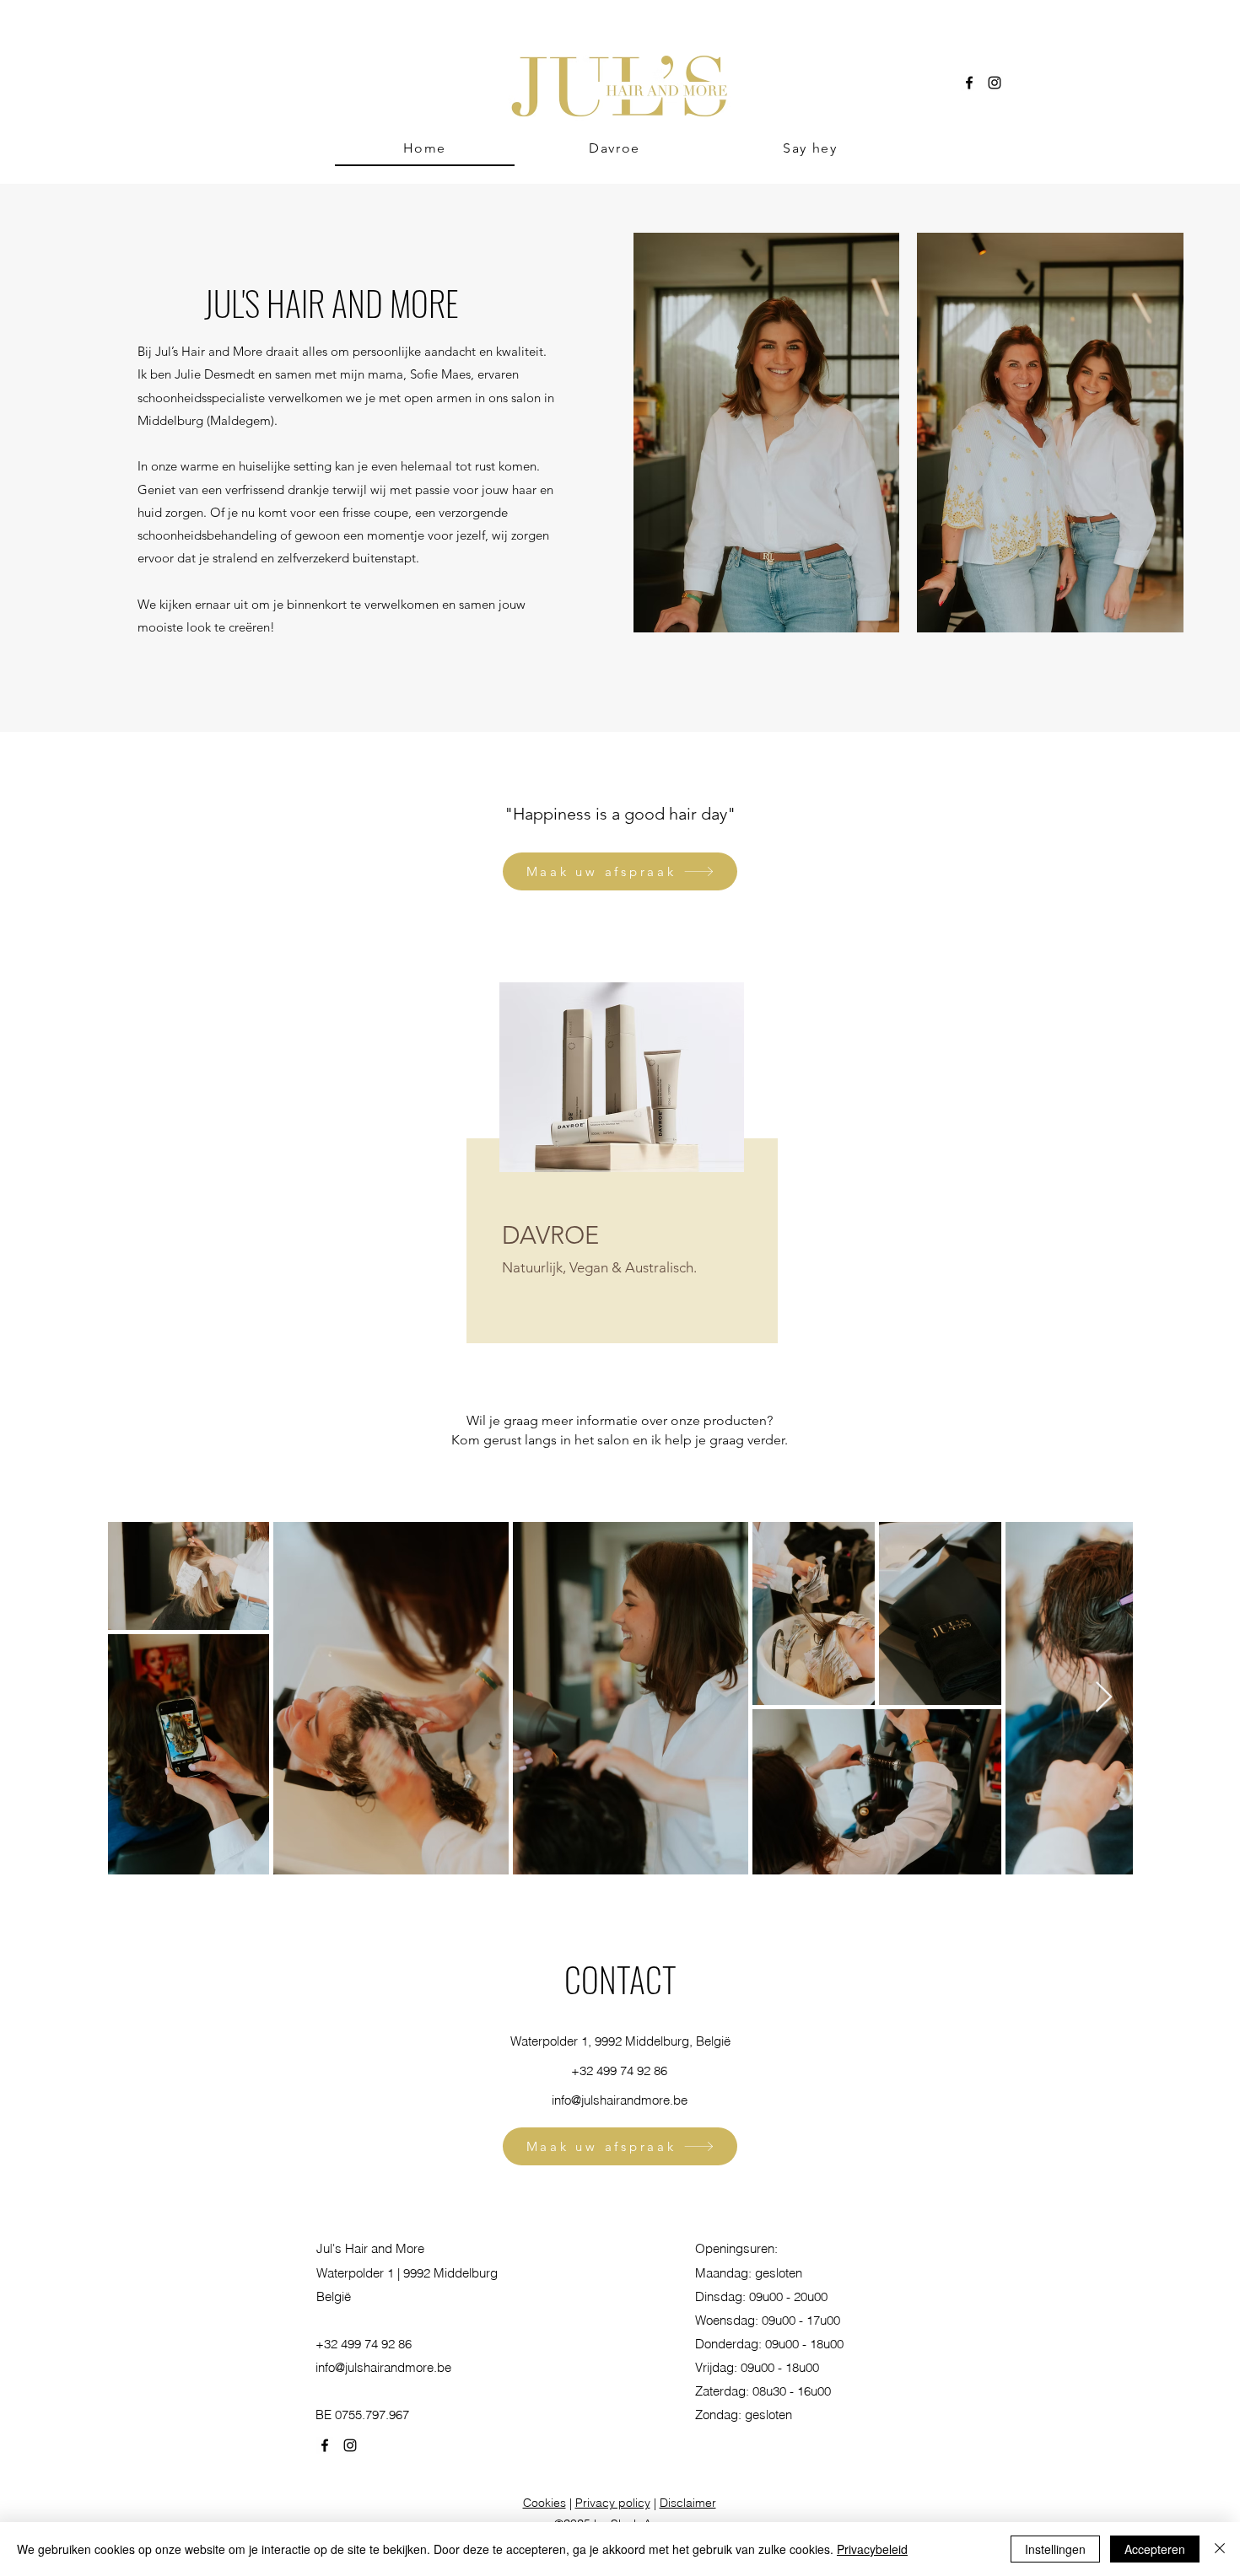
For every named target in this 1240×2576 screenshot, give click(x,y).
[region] (620, 1174)
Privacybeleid (872, 2549)
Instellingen (1055, 2549)
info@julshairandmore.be (620, 2100)
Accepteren (1155, 2549)
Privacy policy (613, 2503)
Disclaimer (688, 2503)
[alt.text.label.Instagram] (995, 83)
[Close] (1220, 2549)
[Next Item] (1104, 1698)
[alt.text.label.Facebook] (969, 83)
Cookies (545, 2503)
